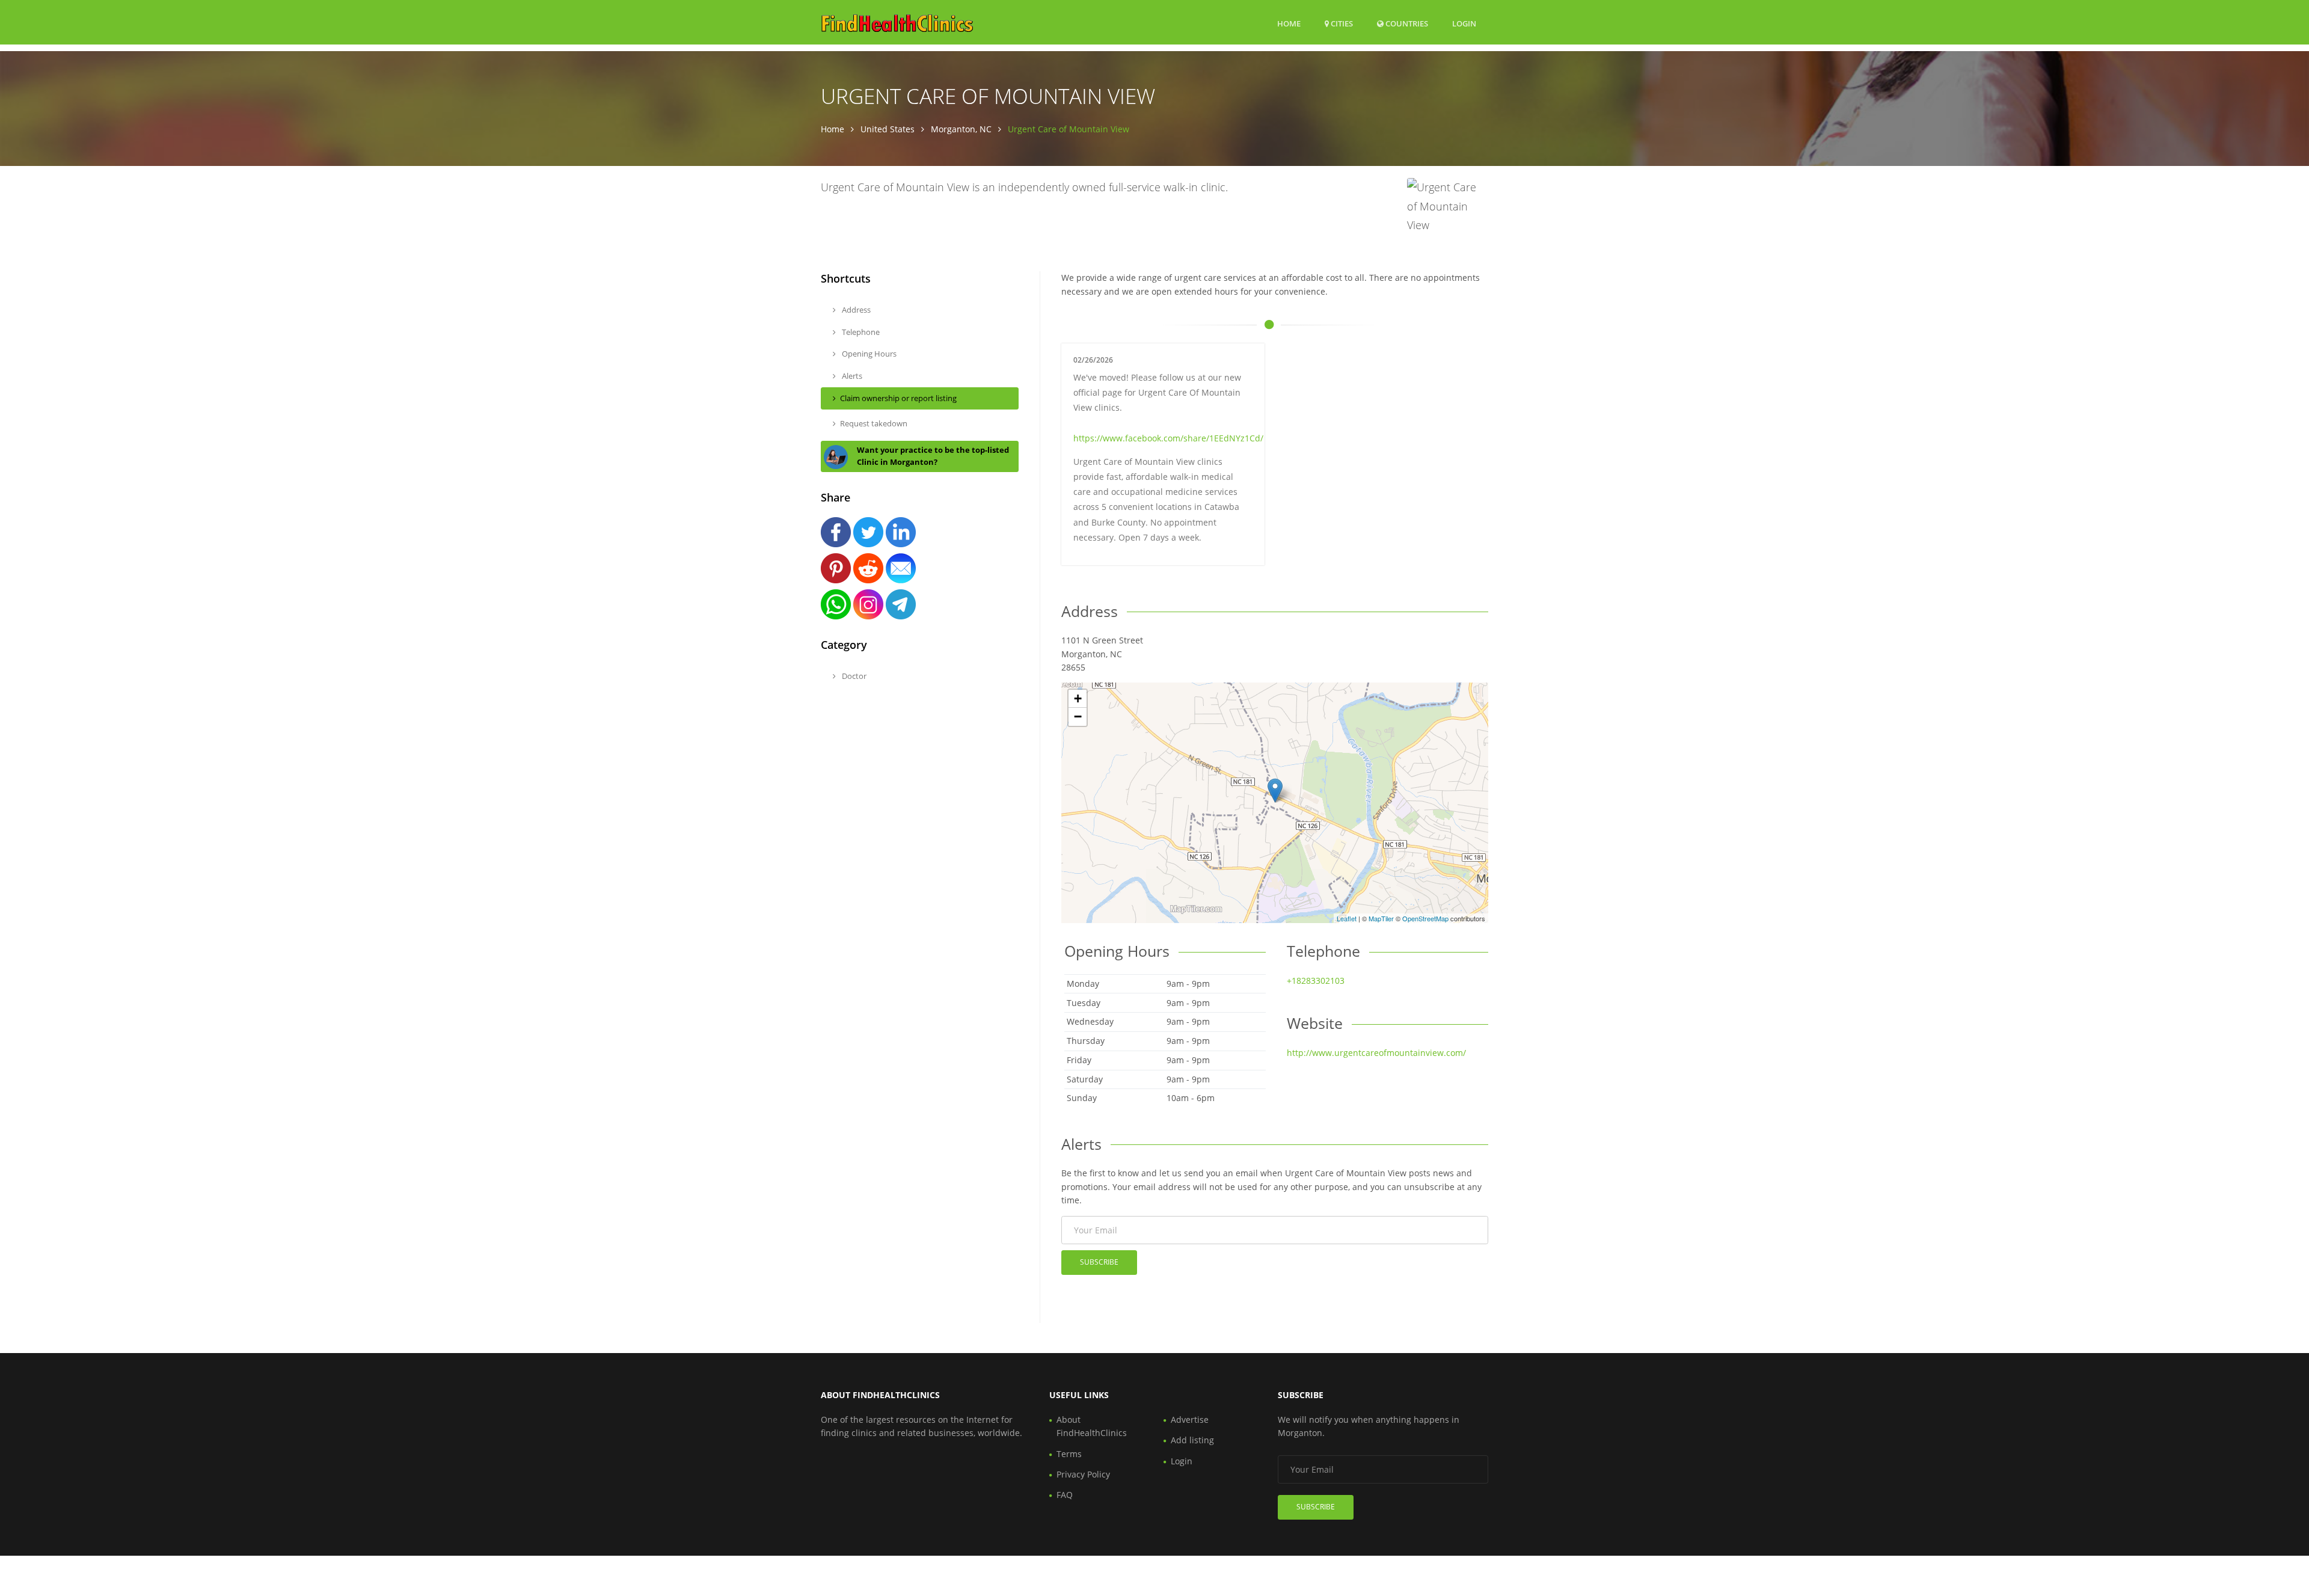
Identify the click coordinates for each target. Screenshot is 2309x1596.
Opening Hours (868, 354)
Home (1289, 23)
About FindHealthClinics (1092, 1426)
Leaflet (1347, 918)
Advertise (1190, 1420)
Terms (1069, 1454)
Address (855, 310)
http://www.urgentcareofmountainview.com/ (1376, 1053)
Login (1464, 23)
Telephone (860, 332)
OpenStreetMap (1425, 918)
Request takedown (874, 423)
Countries (1406, 23)
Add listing (1192, 1440)
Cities (1341, 23)
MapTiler (1381, 918)
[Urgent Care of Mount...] (1275, 790)
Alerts (851, 376)
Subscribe (1099, 1262)
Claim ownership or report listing (898, 398)
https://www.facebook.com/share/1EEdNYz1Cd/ (1168, 438)
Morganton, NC (961, 129)
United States (888, 129)
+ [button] (1078, 698)
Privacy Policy (1083, 1474)
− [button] (1078, 717)
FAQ (1065, 1495)
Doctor (853, 676)
